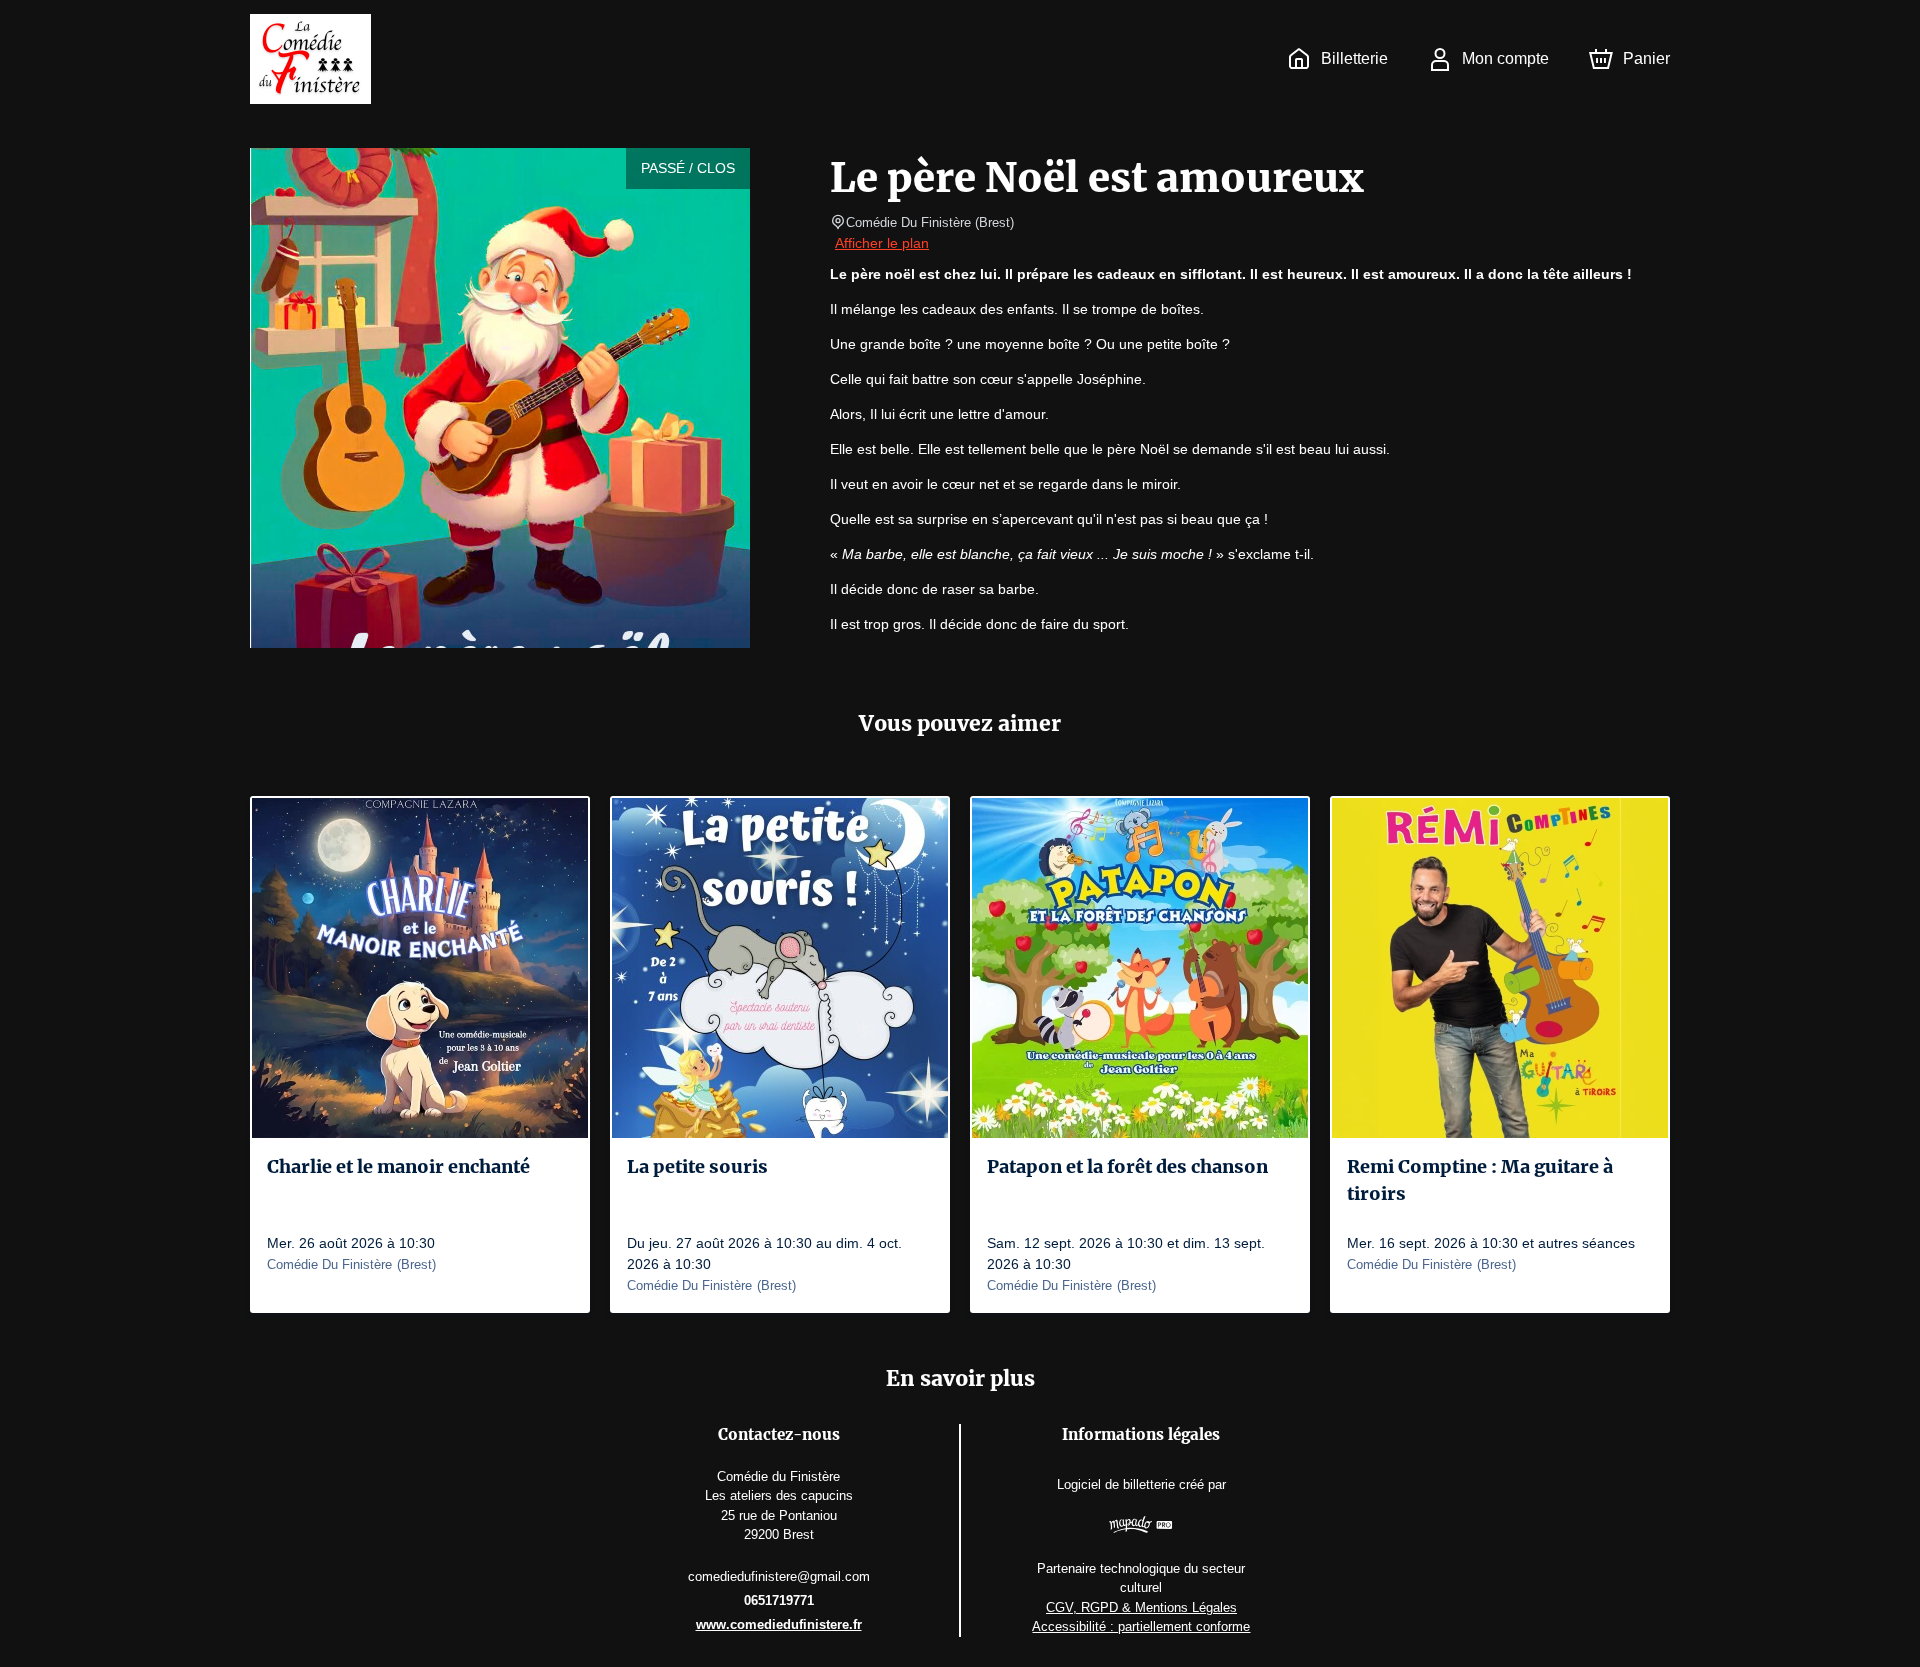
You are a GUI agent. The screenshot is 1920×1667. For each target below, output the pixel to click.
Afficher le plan (882, 243)
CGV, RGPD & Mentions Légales (1141, 1607)
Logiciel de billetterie (1116, 1484)
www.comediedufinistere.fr (779, 1624)
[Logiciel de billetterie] (1141, 1527)
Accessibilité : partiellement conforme (1141, 1626)
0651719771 (779, 1600)
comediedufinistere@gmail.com (779, 1576)
